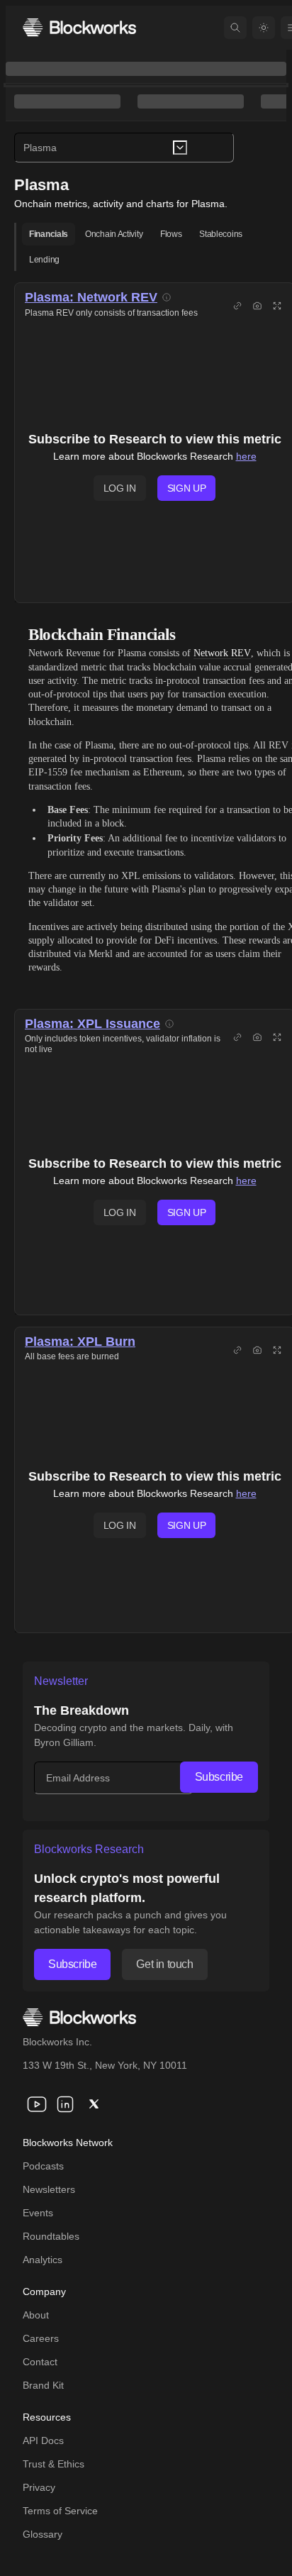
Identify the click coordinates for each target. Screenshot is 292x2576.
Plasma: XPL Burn (80, 1342)
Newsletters (49, 2189)
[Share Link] (237, 306)
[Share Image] (257, 306)
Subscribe (219, 1777)
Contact (40, 2362)
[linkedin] (65, 2104)
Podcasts (43, 2166)
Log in (120, 488)
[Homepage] (79, 27)
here (246, 456)
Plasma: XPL (65, 1024)
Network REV (222, 653)
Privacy (39, 2487)
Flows (171, 234)
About (36, 2315)
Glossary (43, 2534)
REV (144, 297)
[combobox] (124, 148)
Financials (49, 234)
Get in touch (164, 1964)
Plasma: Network (78, 297)
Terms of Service (60, 2511)
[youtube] (37, 2104)
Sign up (187, 488)
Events (38, 2213)
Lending (44, 260)
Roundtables (51, 2236)
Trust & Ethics (54, 2464)
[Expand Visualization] (277, 306)
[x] (94, 2104)
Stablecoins (221, 234)
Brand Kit (43, 2385)
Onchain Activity (114, 234)
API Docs (43, 2440)
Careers (41, 2338)
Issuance (133, 1024)
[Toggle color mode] (264, 28)
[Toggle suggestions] (180, 148)
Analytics (43, 2260)
